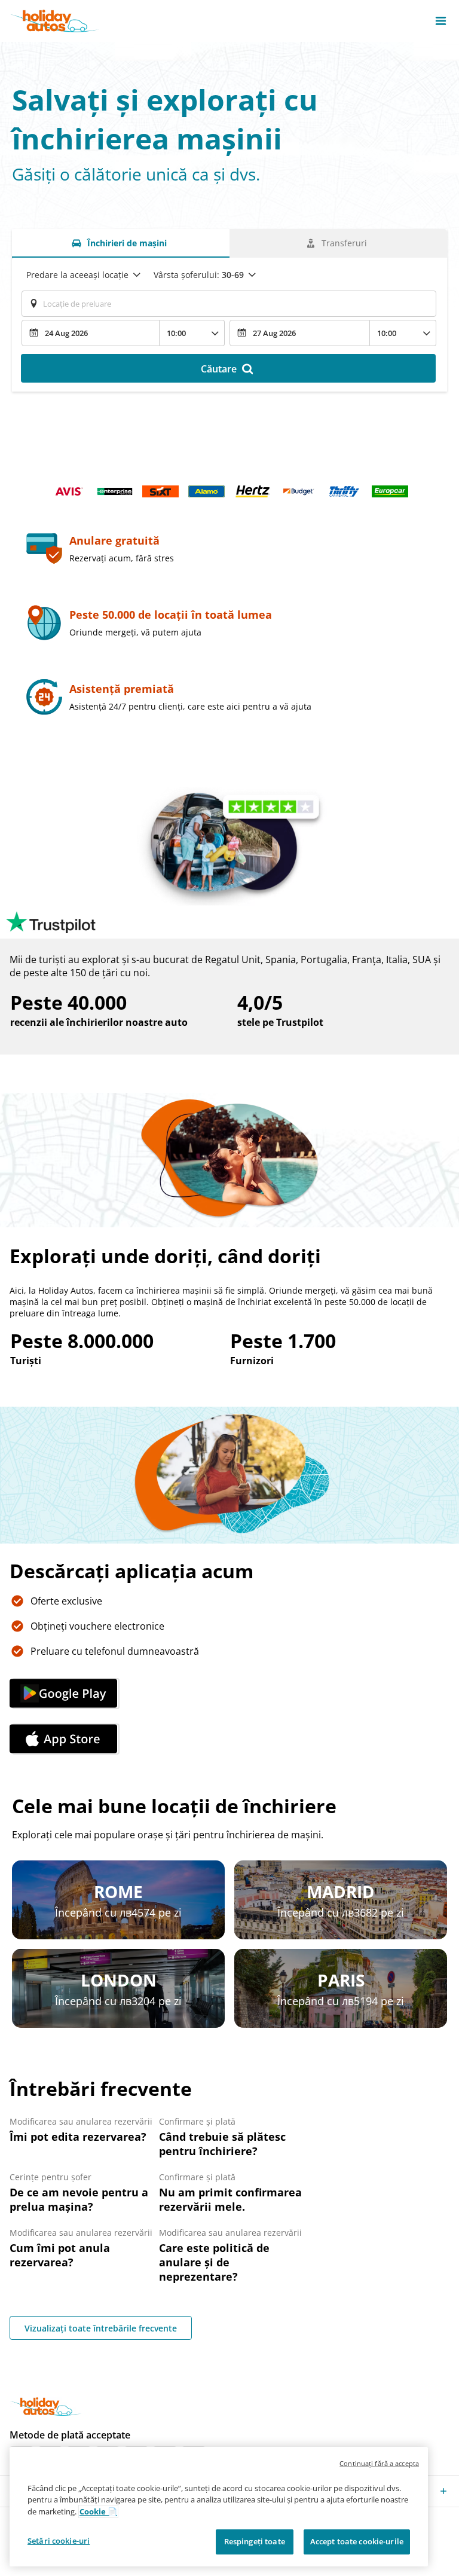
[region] (219, 2507)
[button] (441, 21)
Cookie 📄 (98, 2511)
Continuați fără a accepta (379, 2463)
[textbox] (229, 304)
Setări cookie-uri (59, 2541)
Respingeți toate (255, 2541)
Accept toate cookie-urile (357, 2541)
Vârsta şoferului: (199, 275)
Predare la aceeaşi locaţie (77, 275)
